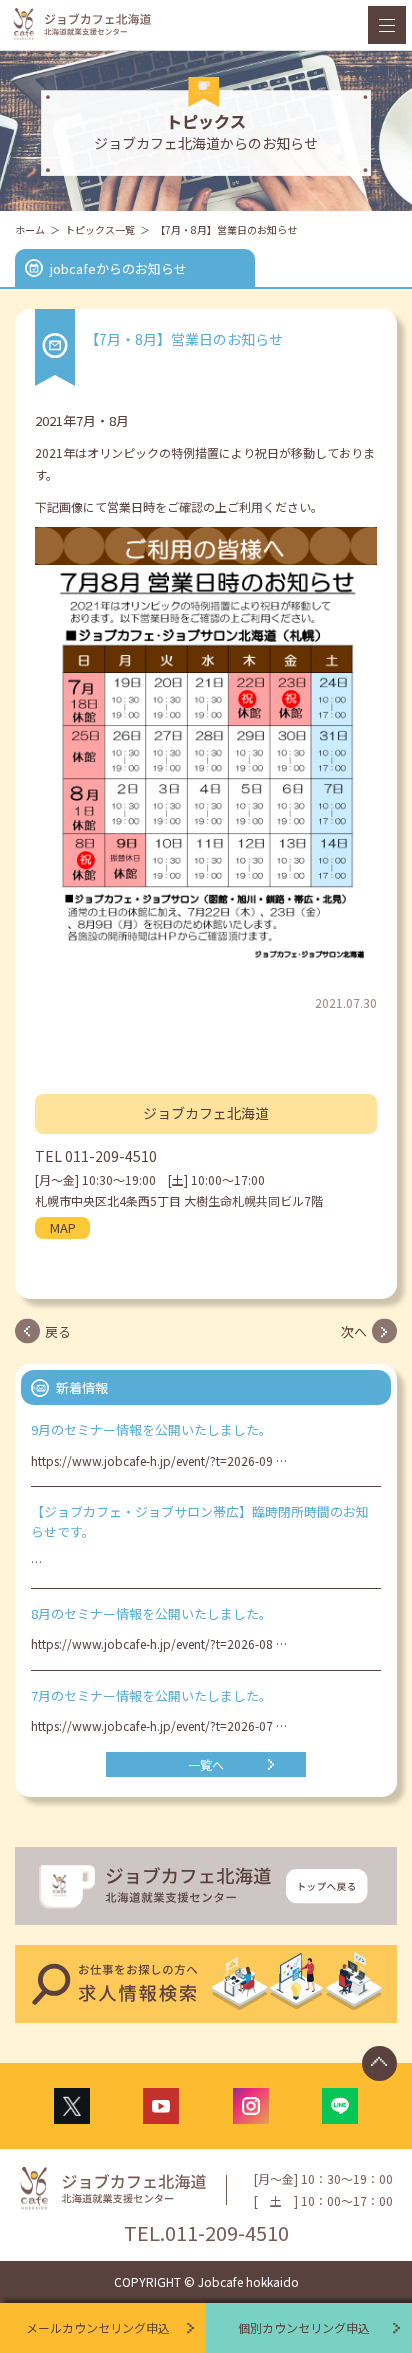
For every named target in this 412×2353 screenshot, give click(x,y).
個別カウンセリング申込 (304, 2327)
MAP (63, 1227)
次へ (354, 1331)
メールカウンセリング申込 (98, 2327)
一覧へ (206, 1764)
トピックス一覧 (100, 229)
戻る (58, 1331)
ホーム (30, 229)
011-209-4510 (111, 1156)
